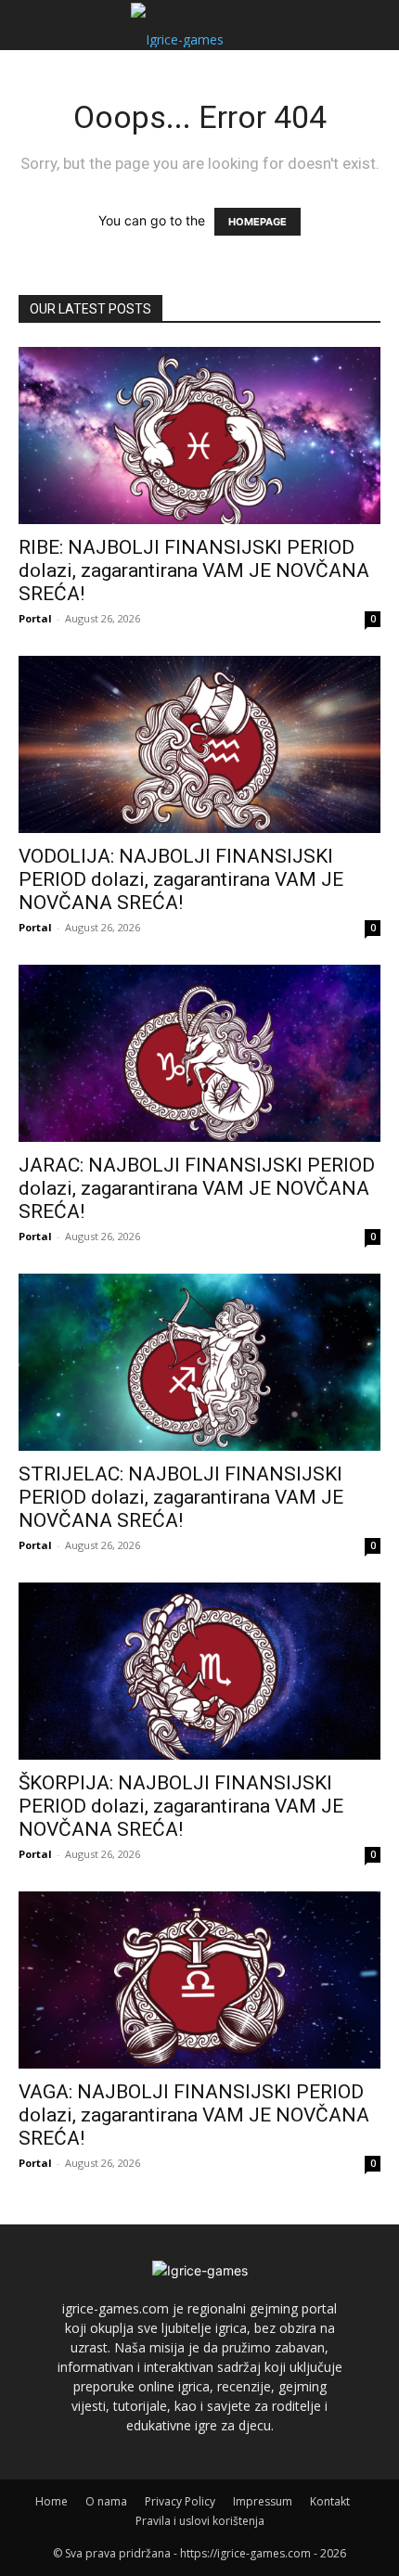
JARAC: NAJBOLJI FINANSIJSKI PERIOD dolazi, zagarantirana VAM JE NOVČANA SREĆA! (197, 1188)
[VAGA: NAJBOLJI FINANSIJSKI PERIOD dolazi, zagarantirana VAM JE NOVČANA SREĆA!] (199, 1980)
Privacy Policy (180, 2501)
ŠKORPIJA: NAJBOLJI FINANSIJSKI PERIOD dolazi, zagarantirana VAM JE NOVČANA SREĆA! (181, 1806)
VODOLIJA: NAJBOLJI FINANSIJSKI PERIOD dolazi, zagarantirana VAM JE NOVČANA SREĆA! (181, 879)
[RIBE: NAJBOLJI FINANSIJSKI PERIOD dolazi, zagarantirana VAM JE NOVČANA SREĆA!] (199, 436)
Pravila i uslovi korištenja (200, 2521)
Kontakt (330, 2501)
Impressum (263, 2501)
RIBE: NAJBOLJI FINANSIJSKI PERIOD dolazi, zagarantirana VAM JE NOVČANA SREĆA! (194, 570)
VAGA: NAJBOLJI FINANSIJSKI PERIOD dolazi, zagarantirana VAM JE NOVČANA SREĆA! (194, 2115)
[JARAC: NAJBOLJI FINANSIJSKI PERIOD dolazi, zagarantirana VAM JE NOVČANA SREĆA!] (199, 1053)
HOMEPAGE (257, 222)
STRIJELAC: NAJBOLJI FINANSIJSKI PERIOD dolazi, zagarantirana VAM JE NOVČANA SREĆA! (181, 1497)
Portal (35, 618)
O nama (106, 2501)
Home (51, 2501)
